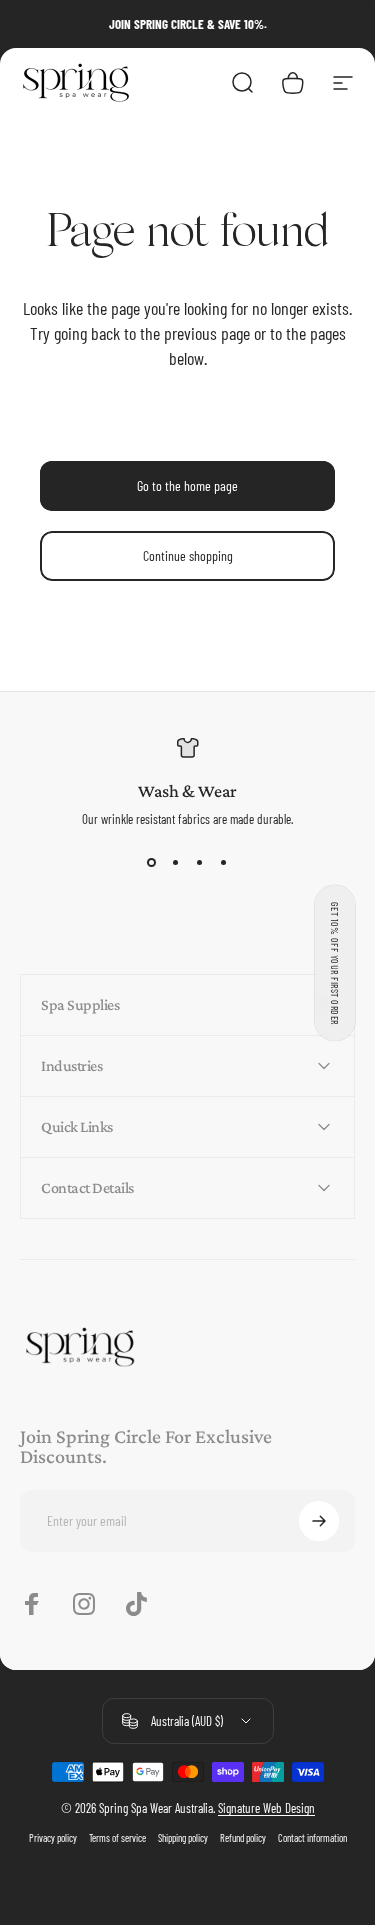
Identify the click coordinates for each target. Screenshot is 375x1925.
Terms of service (117, 1838)
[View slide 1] (152, 863)
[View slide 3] (200, 863)
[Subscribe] (319, 1521)
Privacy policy (53, 1838)
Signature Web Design (266, 1808)
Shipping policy (183, 1838)
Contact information (312, 1838)
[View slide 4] (224, 863)
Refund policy (243, 1838)
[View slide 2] (176, 863)
